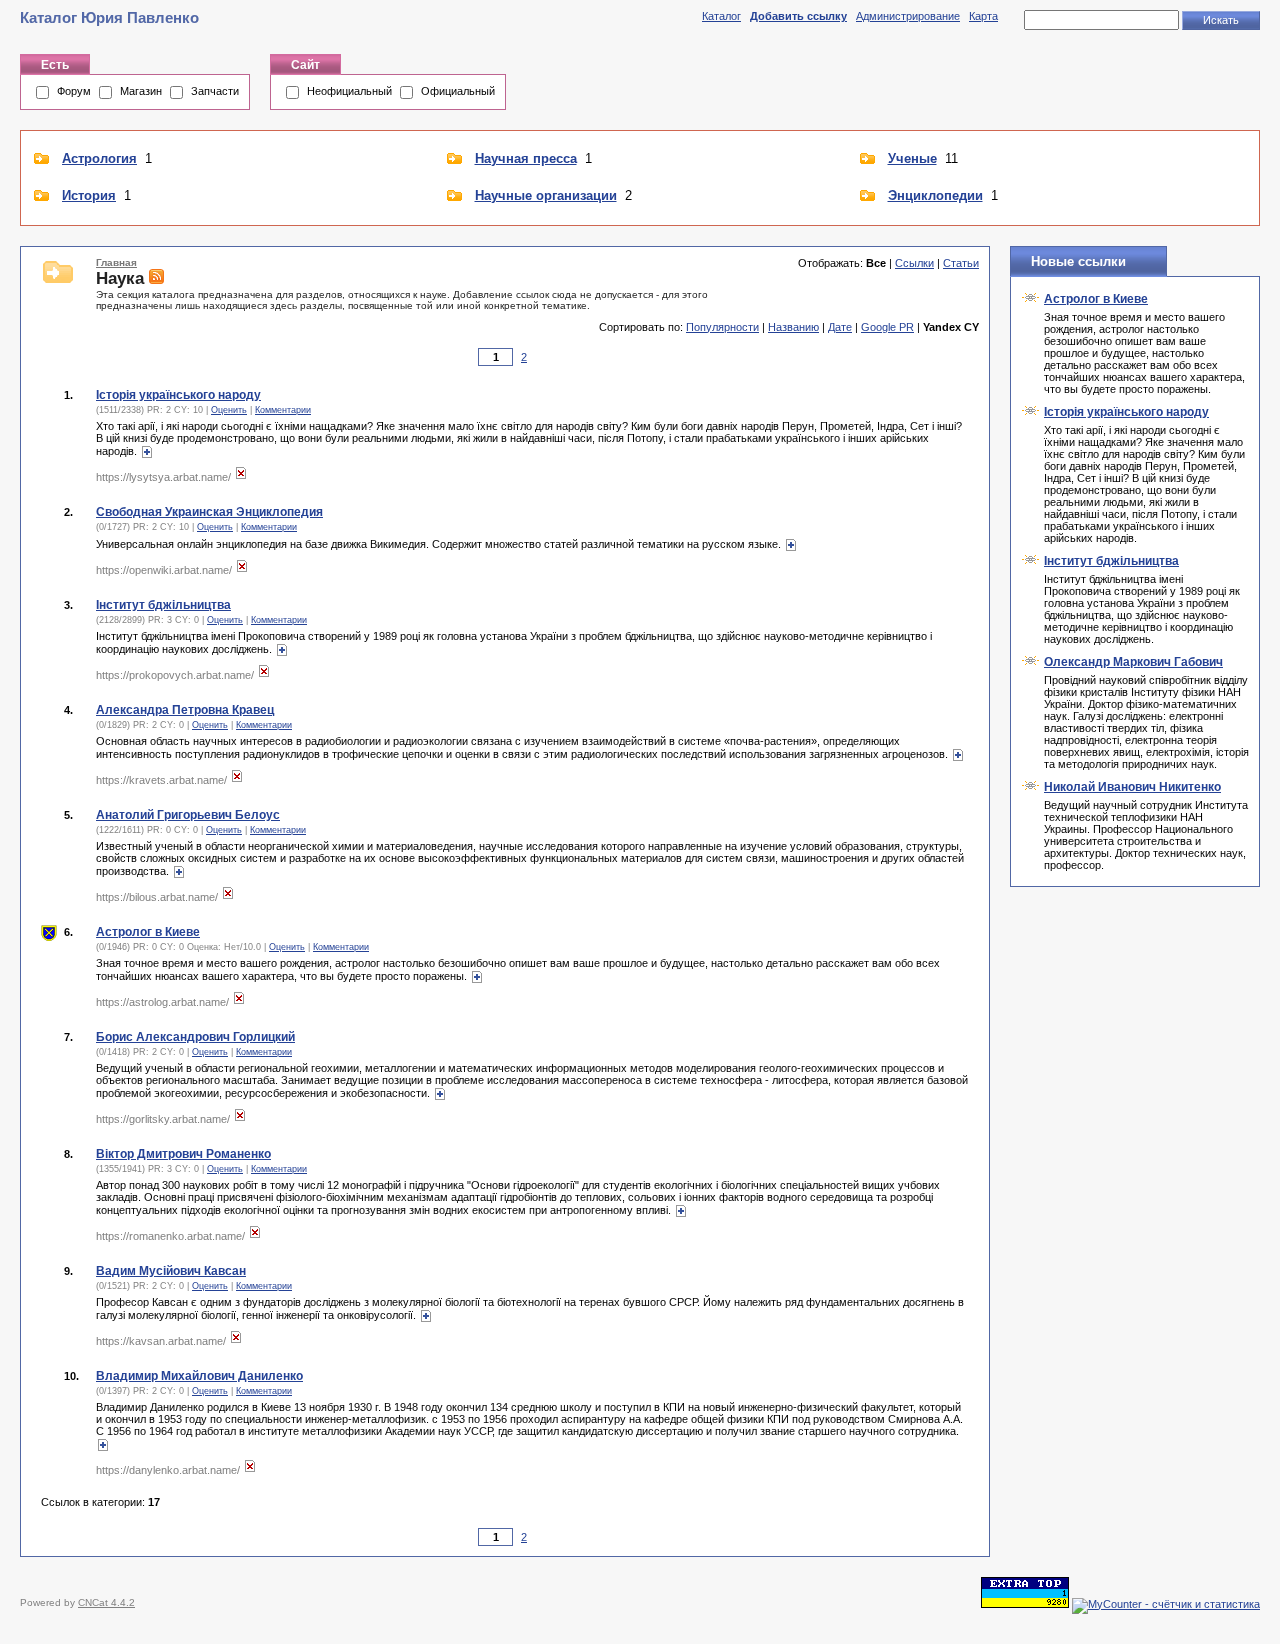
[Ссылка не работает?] (241, 477)
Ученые (912, 158)
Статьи (961, 263)
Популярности (722, 327)
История (89, 195)
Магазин (141, 91)
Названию (793, 327)
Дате (840, 327)
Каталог (721, 16)
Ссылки (914, 263)
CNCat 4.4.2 (106, 1602)
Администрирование (908, 16)
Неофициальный (349, 91)
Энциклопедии (935, 195)
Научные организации (546, 195)
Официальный (458, 91)
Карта (983, 16)
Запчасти (215, 91)
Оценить (229, 410)
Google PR (887, 327)
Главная (116, 262)
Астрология (99, 158)
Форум (74, 91)
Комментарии (283, 410)
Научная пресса (526, 158)
